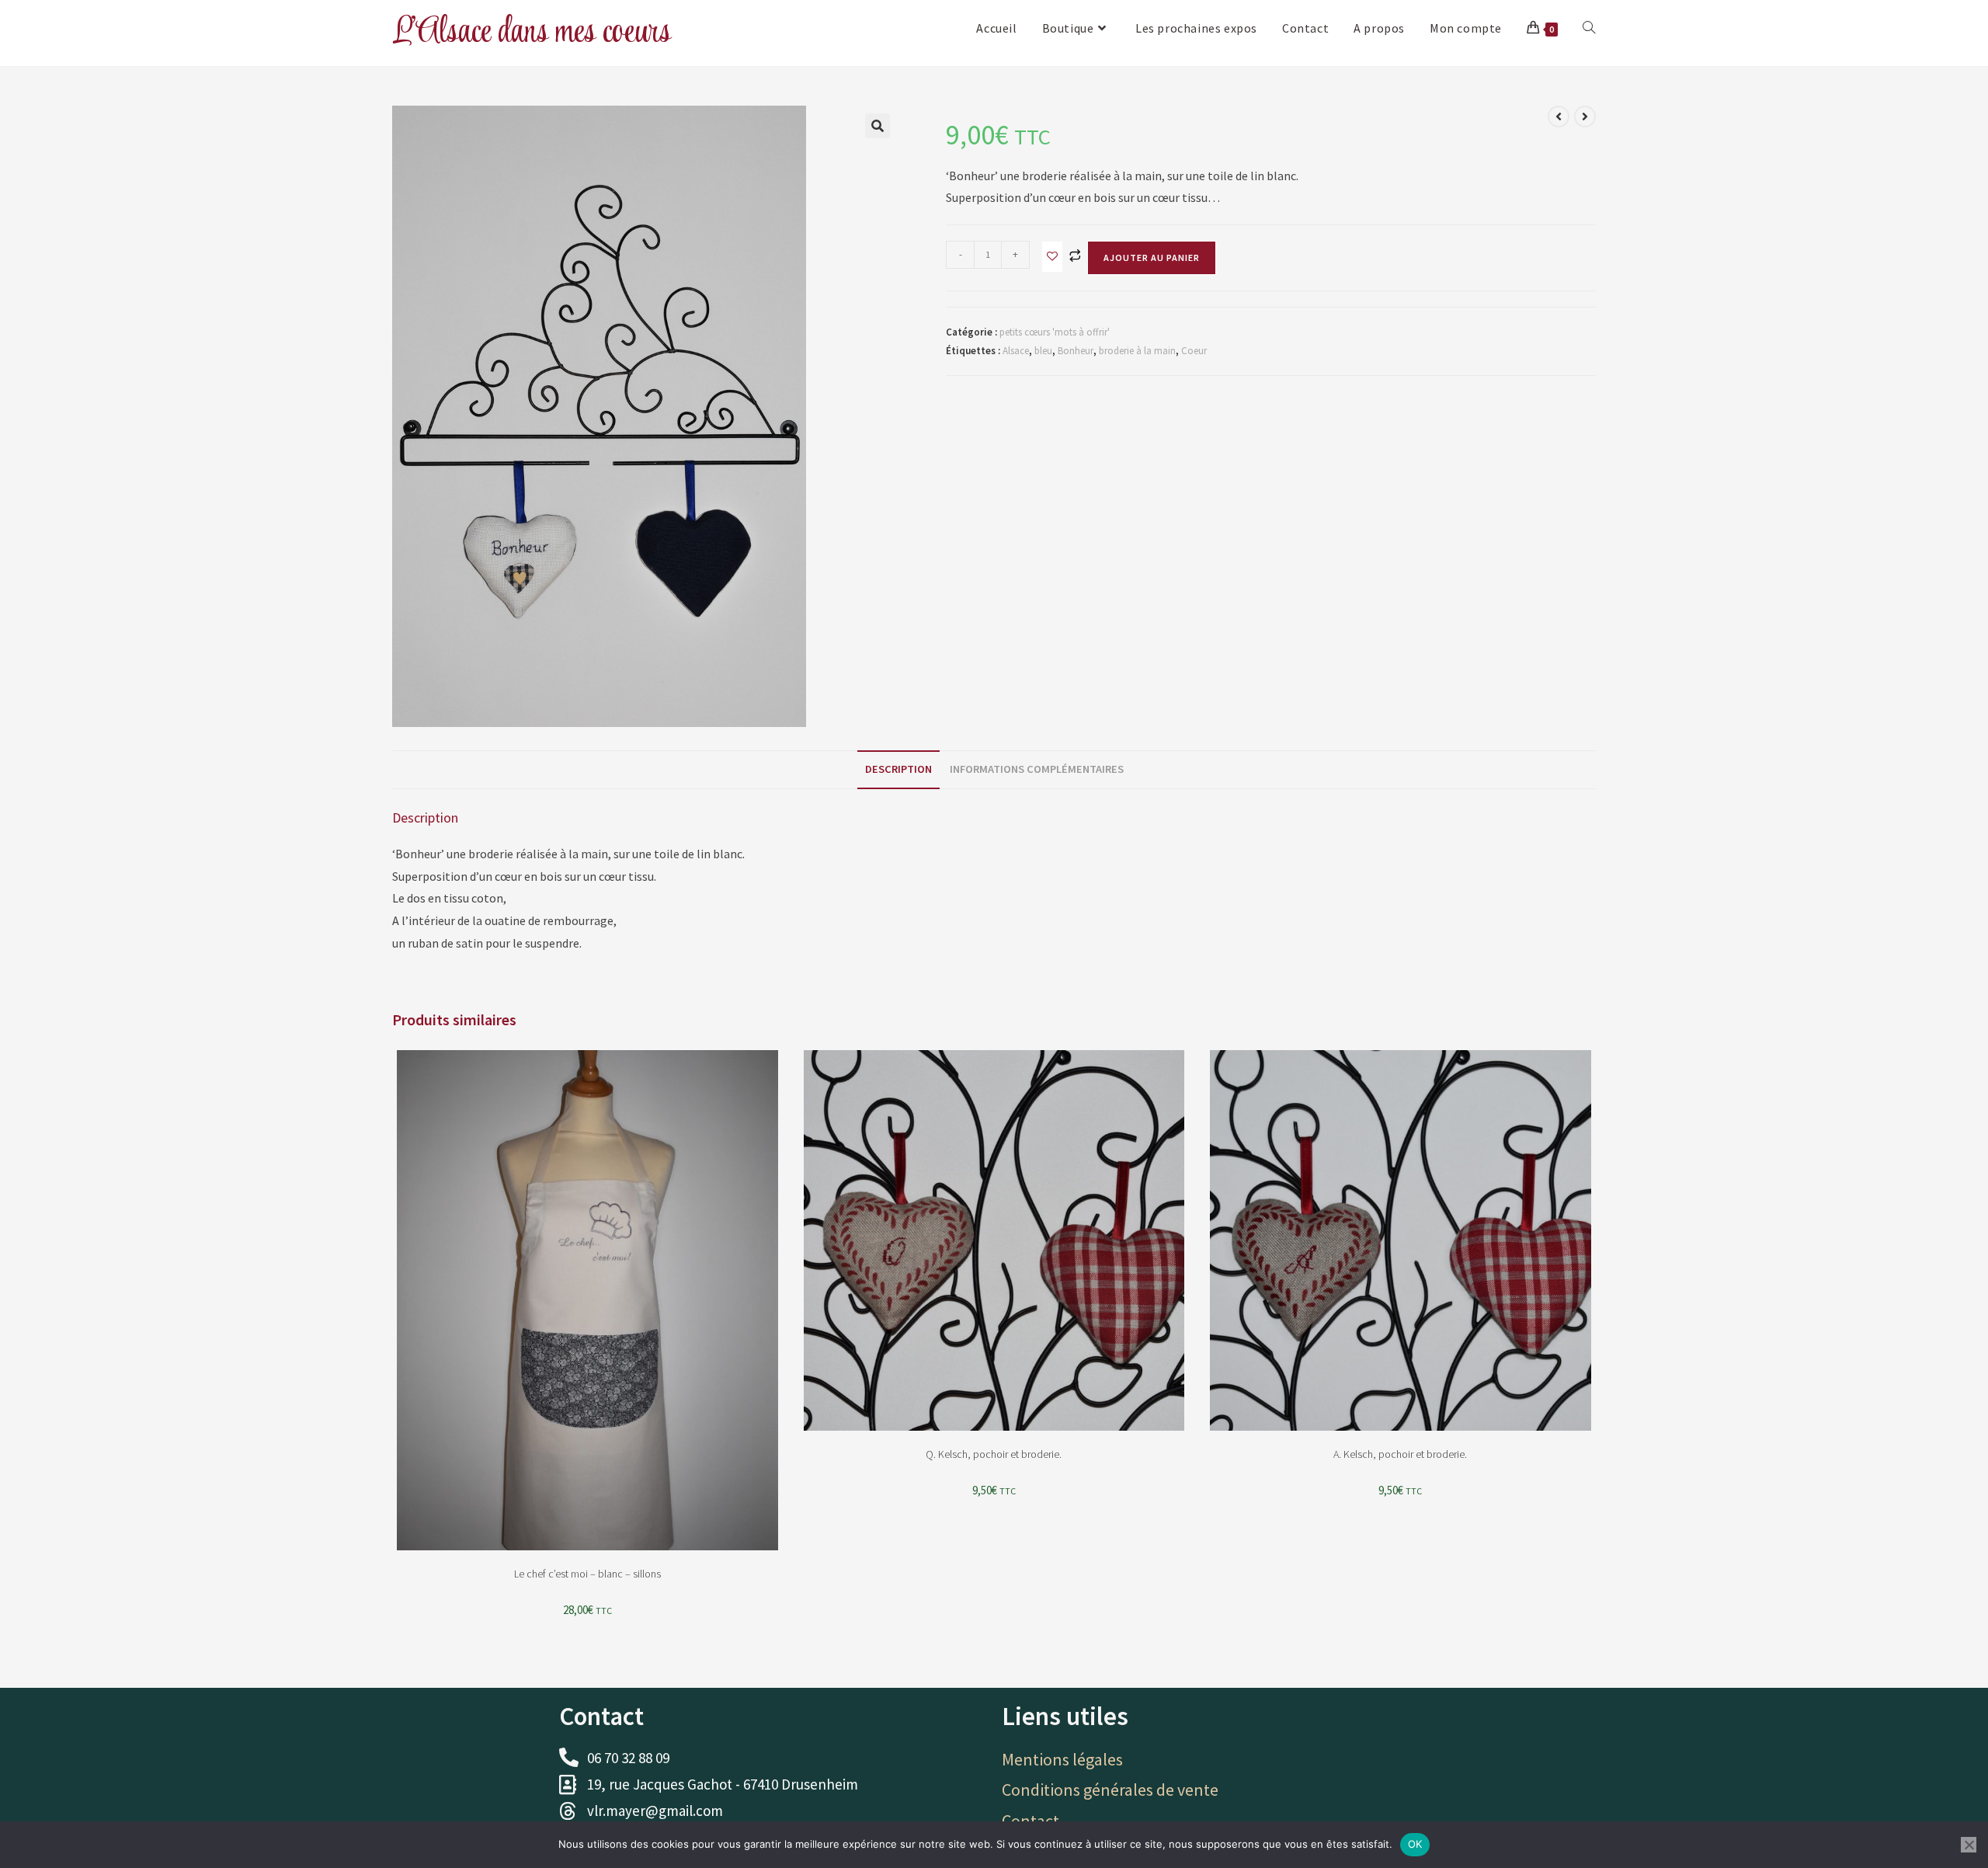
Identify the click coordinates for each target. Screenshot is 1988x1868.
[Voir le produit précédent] (1559, 117)
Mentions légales (1062, 1759)
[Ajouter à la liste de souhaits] (1052, 257)
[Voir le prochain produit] (1585, 117)
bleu (1043, 351)
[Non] (1969, 1845)
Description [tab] (898, 769)
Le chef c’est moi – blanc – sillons (587, 1574)
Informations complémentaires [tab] (1037, 769)
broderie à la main (1137, 351)
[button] (878, 126)
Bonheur (1076, 351)
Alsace (1016, 351)
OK (1415, 1844)
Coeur (1194, 351)
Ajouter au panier (1152, 257)
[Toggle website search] (1589, 28)
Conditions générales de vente (1110, 1790)
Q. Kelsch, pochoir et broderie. (994, 1454)
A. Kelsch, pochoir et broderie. (1400, 1454)
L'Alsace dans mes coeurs (532, 32)
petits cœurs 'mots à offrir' (1055, 332)
